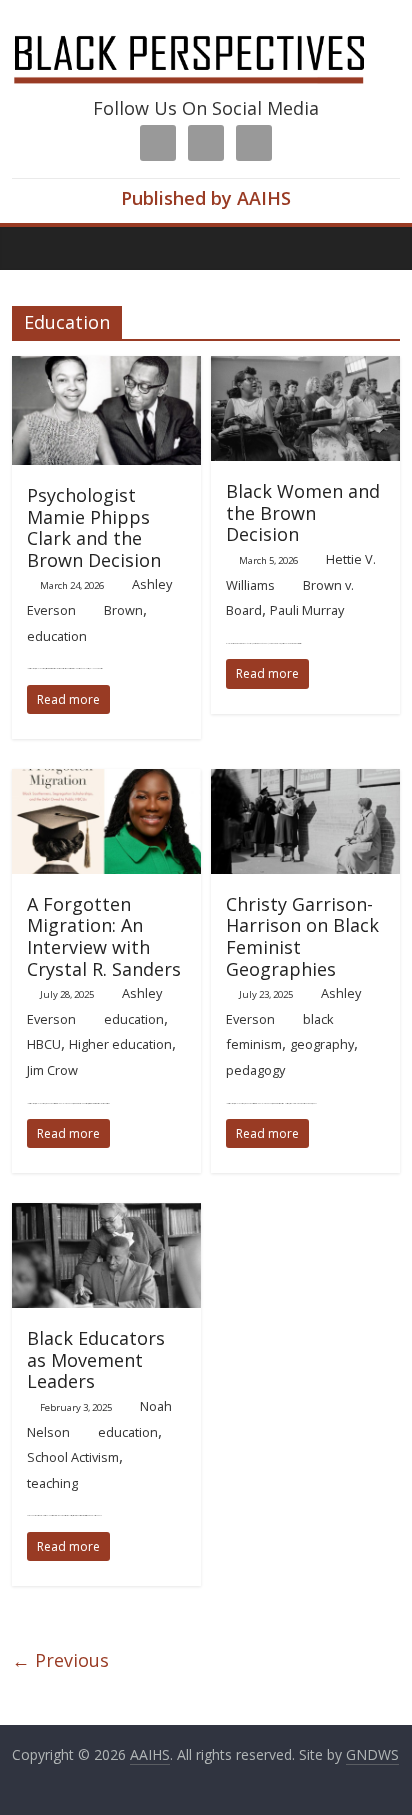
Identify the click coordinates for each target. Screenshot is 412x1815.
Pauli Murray (307, 610)
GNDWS (372, 1754)
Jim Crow (52, 1070)
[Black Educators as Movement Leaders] (106, 1215)
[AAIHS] (205, 32)
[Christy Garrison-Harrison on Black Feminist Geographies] (305, 781)
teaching (52, 1483)
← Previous (60, 1660)
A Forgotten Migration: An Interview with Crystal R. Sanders (104, 936)
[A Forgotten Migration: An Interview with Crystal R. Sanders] (106, 781)
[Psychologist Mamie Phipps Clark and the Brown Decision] (106, 368)
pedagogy (255, 1070)
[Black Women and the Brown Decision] (305, 368)
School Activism (73, 1457)
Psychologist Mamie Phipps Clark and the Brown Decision (94, 527)
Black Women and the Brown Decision (303, 512)
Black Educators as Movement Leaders (96, 1359)
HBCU (44, 1044)
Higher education (120, 1044)
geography (322, 1044)
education (57, 636)
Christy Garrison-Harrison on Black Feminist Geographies (302, 936)
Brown (123, 610)
